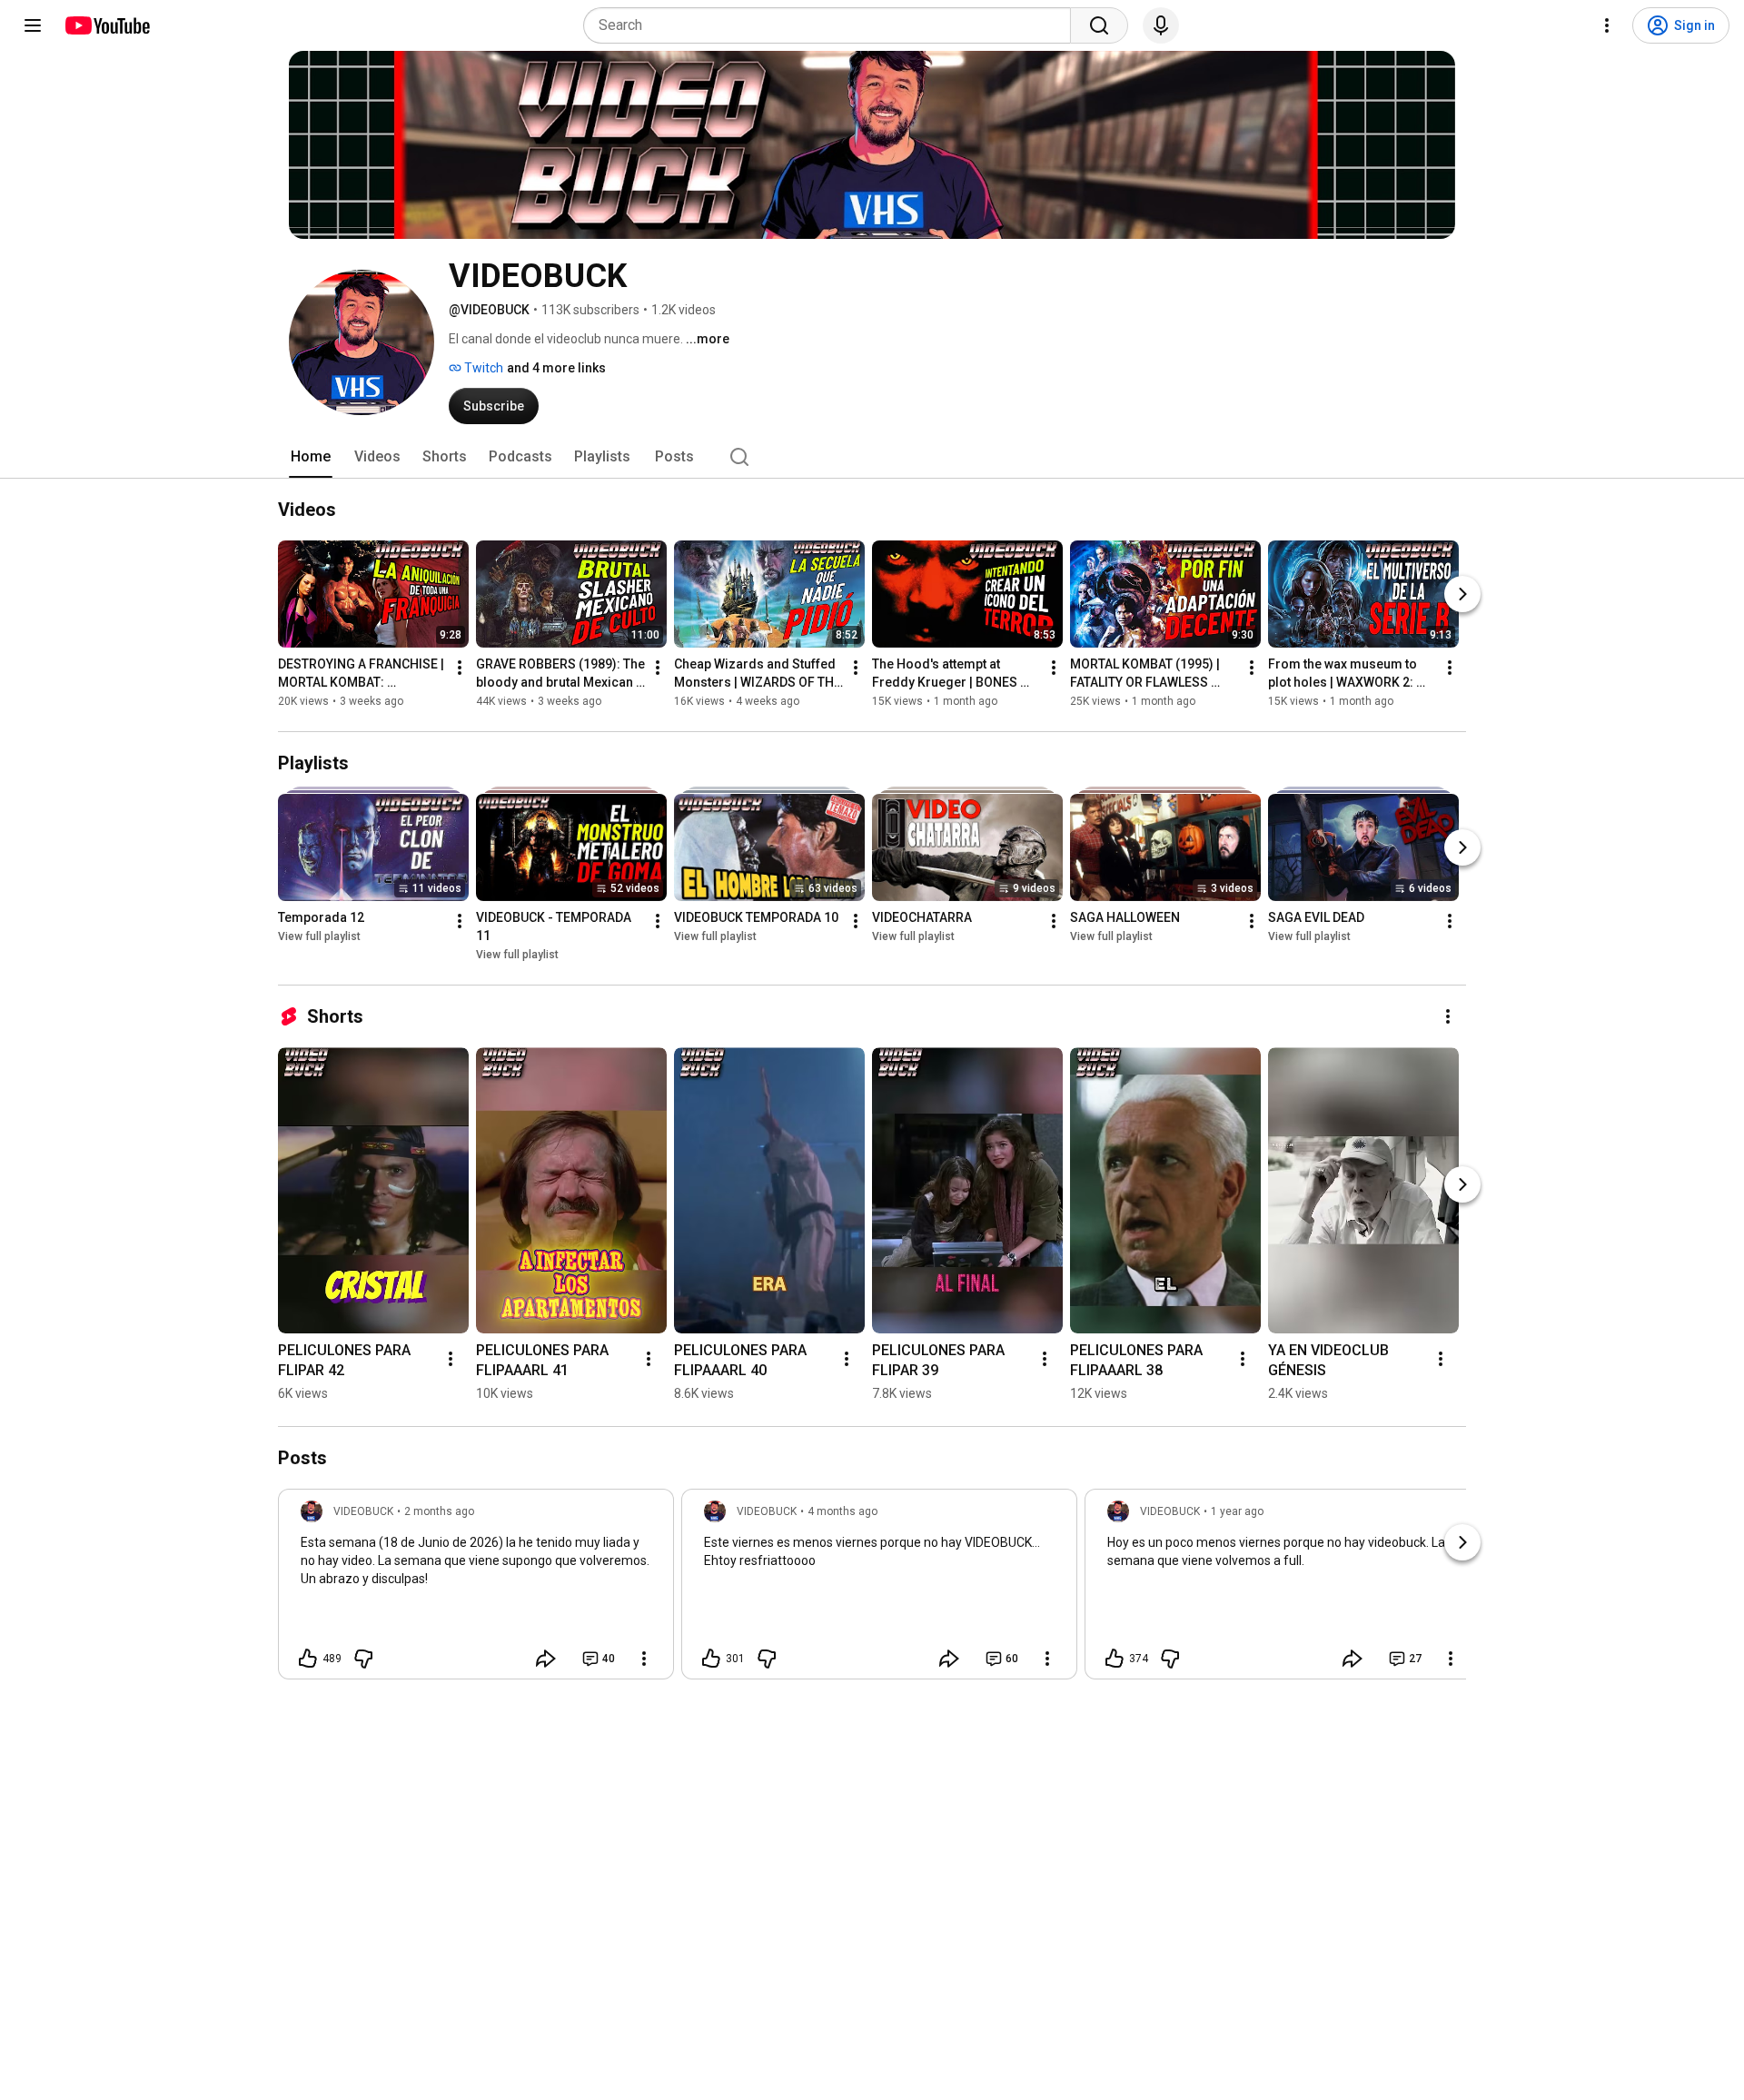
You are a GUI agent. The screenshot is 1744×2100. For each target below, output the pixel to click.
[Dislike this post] (363, 1659)
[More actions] (460, 668)
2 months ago (439, 1511)
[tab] (311, 457)
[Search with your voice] (1161, 25)
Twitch (482, 368)
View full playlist (319, 936)
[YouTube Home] (107, 25)
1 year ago (1237, 1511)
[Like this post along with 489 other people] (308, 1659)
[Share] (546, 1659)
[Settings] (1607, 25)
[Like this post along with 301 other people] (711, 1659)
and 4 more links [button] (556, 368)
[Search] (1099, 25)
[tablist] (872, 457)
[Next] (1462, 594)
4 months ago (842, 1511)
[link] (476, 1590)
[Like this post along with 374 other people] (1115, 1659)
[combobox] (832, 25)
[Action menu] (644, 1659)
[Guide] (33, 25)
